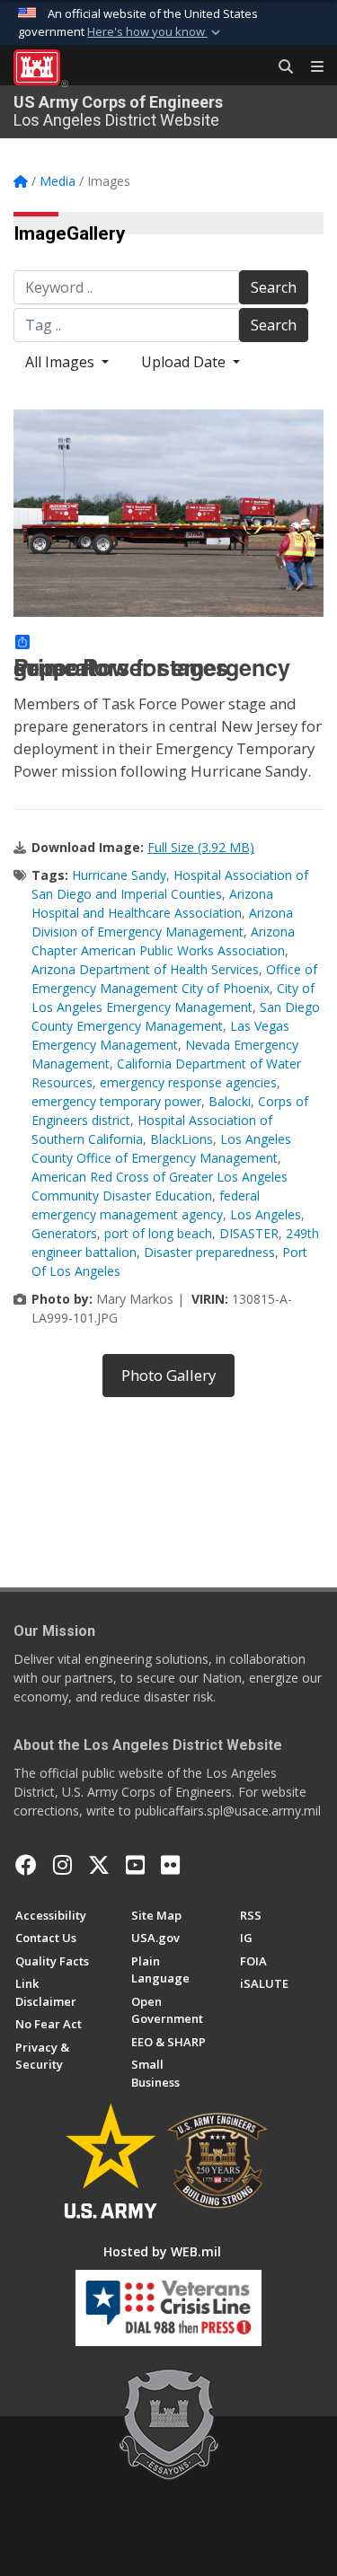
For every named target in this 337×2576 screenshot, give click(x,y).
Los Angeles (266, 1214)
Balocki (230, 1101)
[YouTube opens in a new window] (135, 1865)
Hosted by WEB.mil (162, 2251)
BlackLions (182, 1139)
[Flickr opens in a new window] (170, 1865)
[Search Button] (279, 67)
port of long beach (158, 1233)
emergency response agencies (188, 1082)
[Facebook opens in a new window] (26, 1865)
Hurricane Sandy (119, 875)
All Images (62, 362)
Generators (64, 1233)
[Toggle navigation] (310, 67)
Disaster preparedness (209, 1252)
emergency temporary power (116, 1101)
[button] (155, 32)
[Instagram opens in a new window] (62, 1865)
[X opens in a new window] (99, 1865)
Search (274, 287)
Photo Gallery (168, 1375)
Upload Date (185, 362)
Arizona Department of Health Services (145, 969)
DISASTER (249, 1233)
